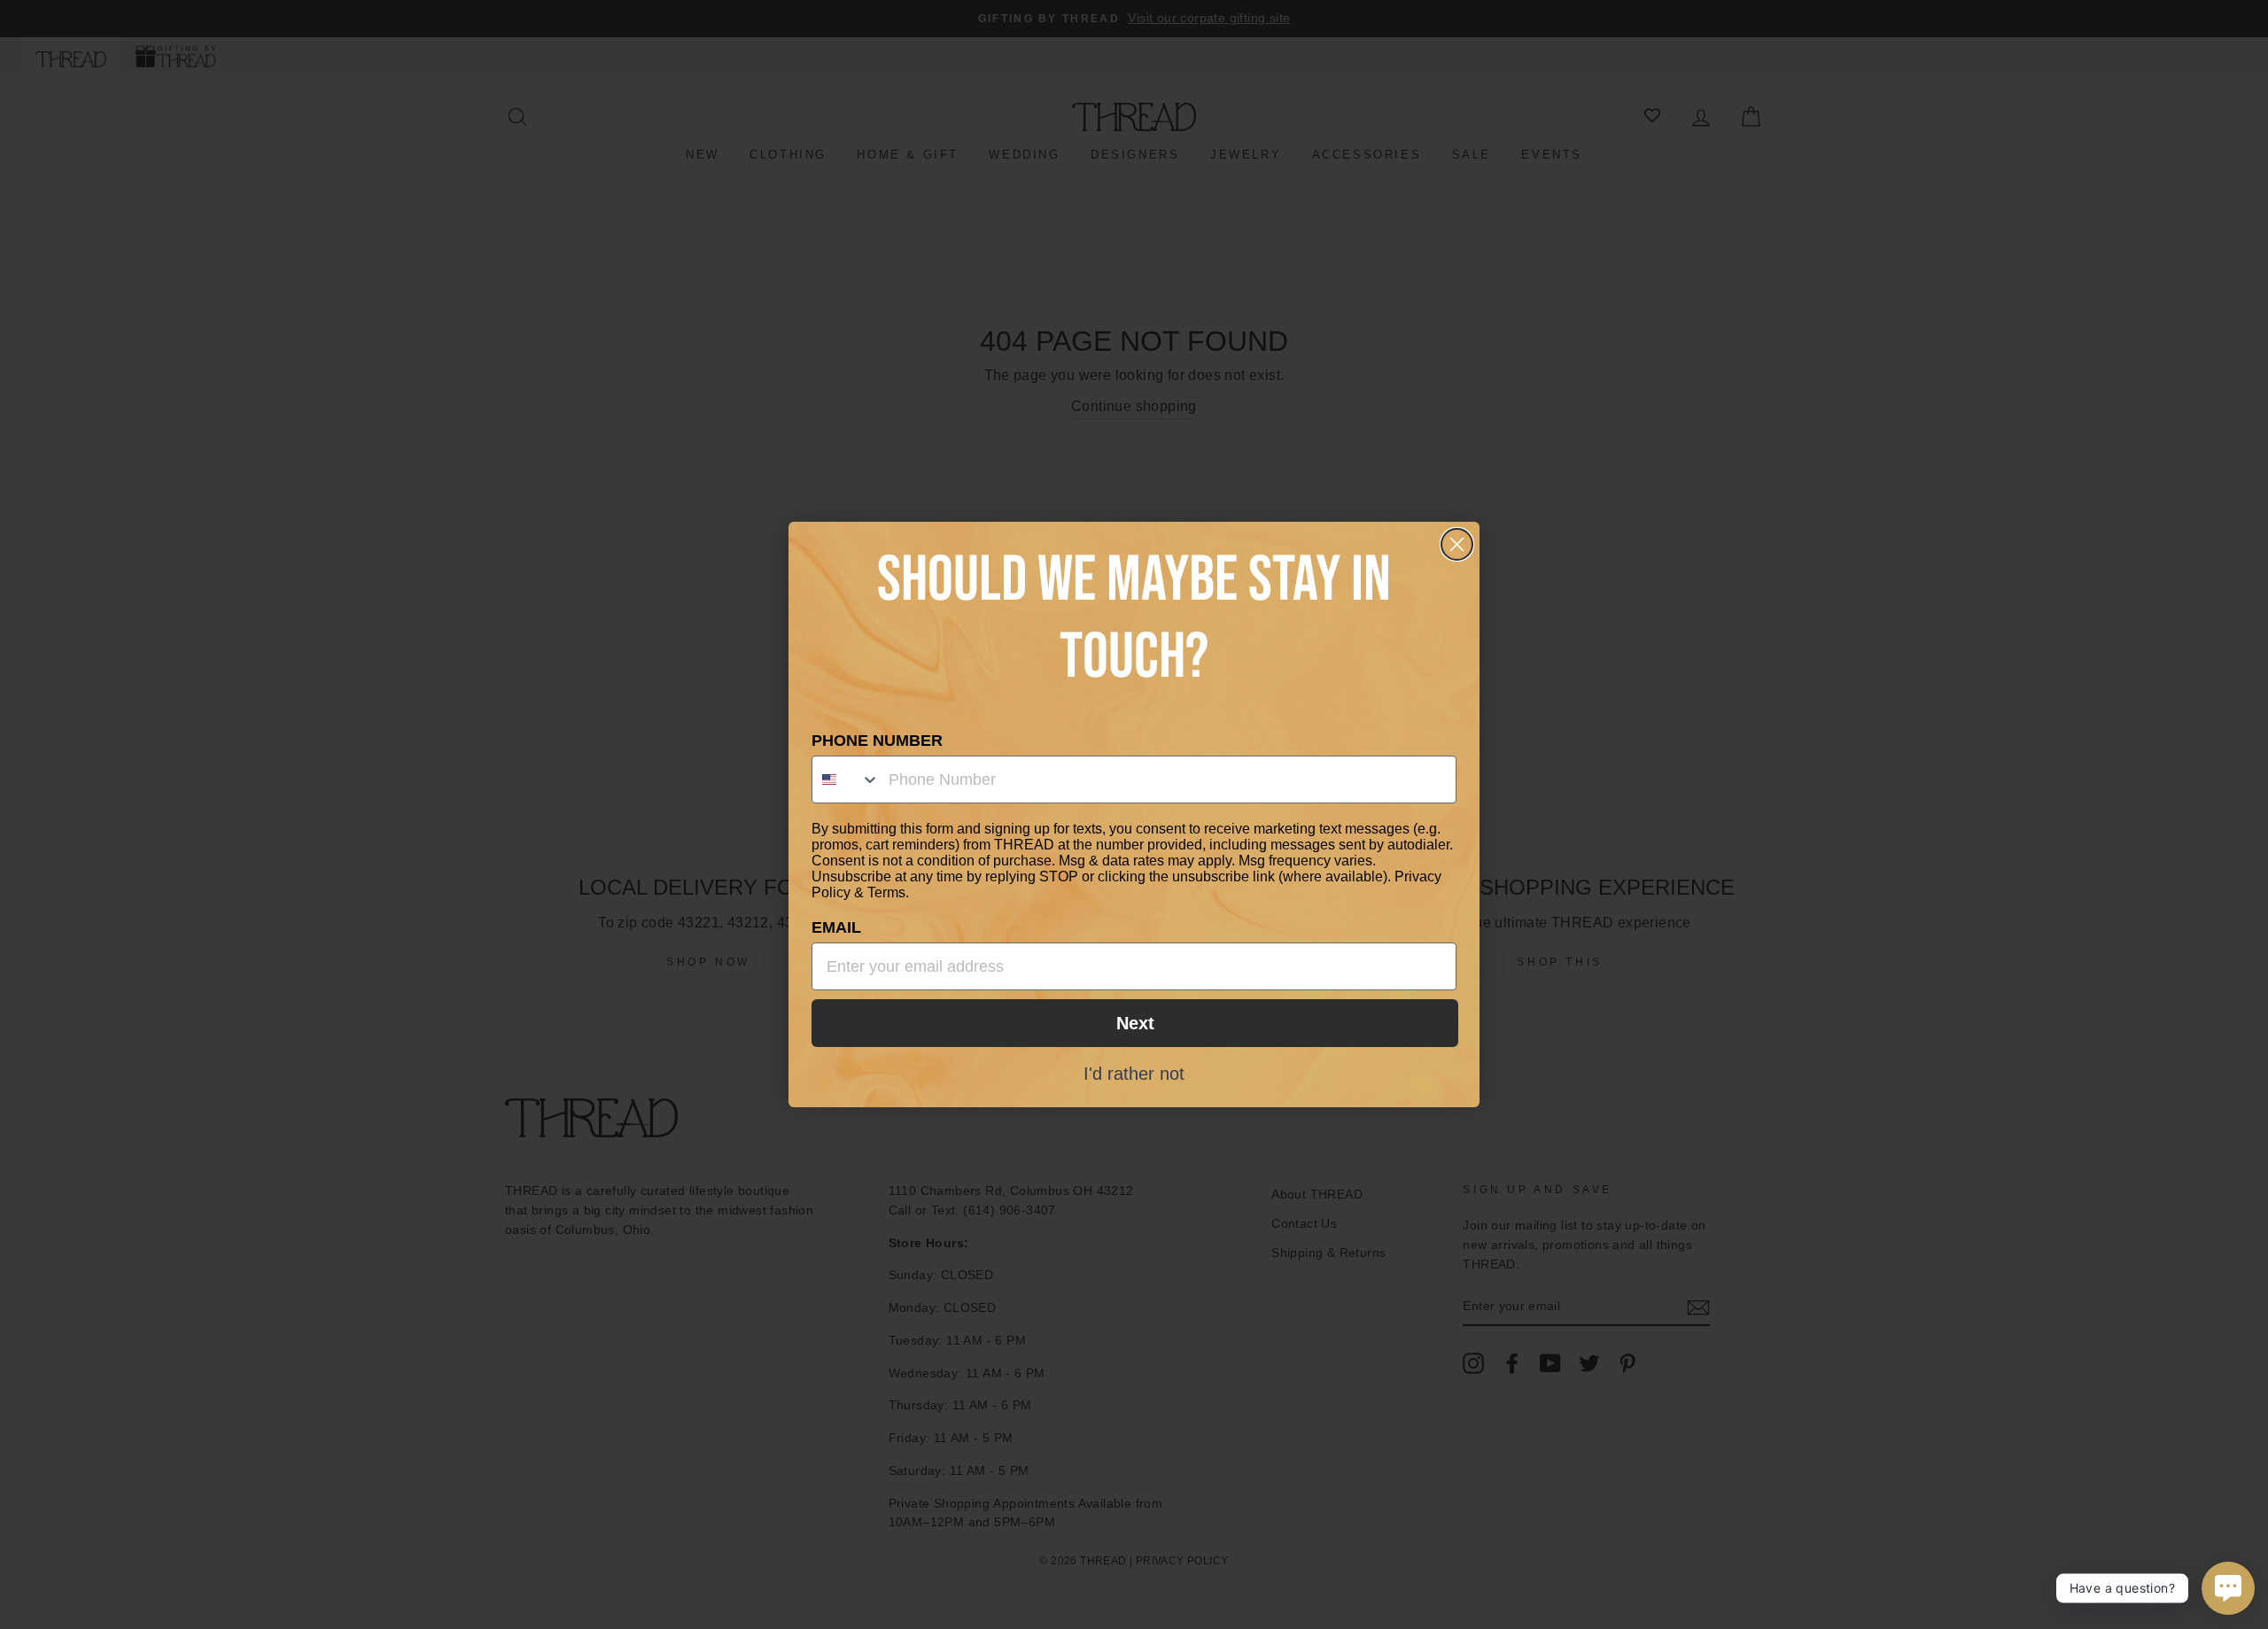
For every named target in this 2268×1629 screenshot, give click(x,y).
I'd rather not (1134, 1073)
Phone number (877, 741)
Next (1135, 1023)
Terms (886, 892)
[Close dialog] (1457, 544)
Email (836, 927)
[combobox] (846, 780)
